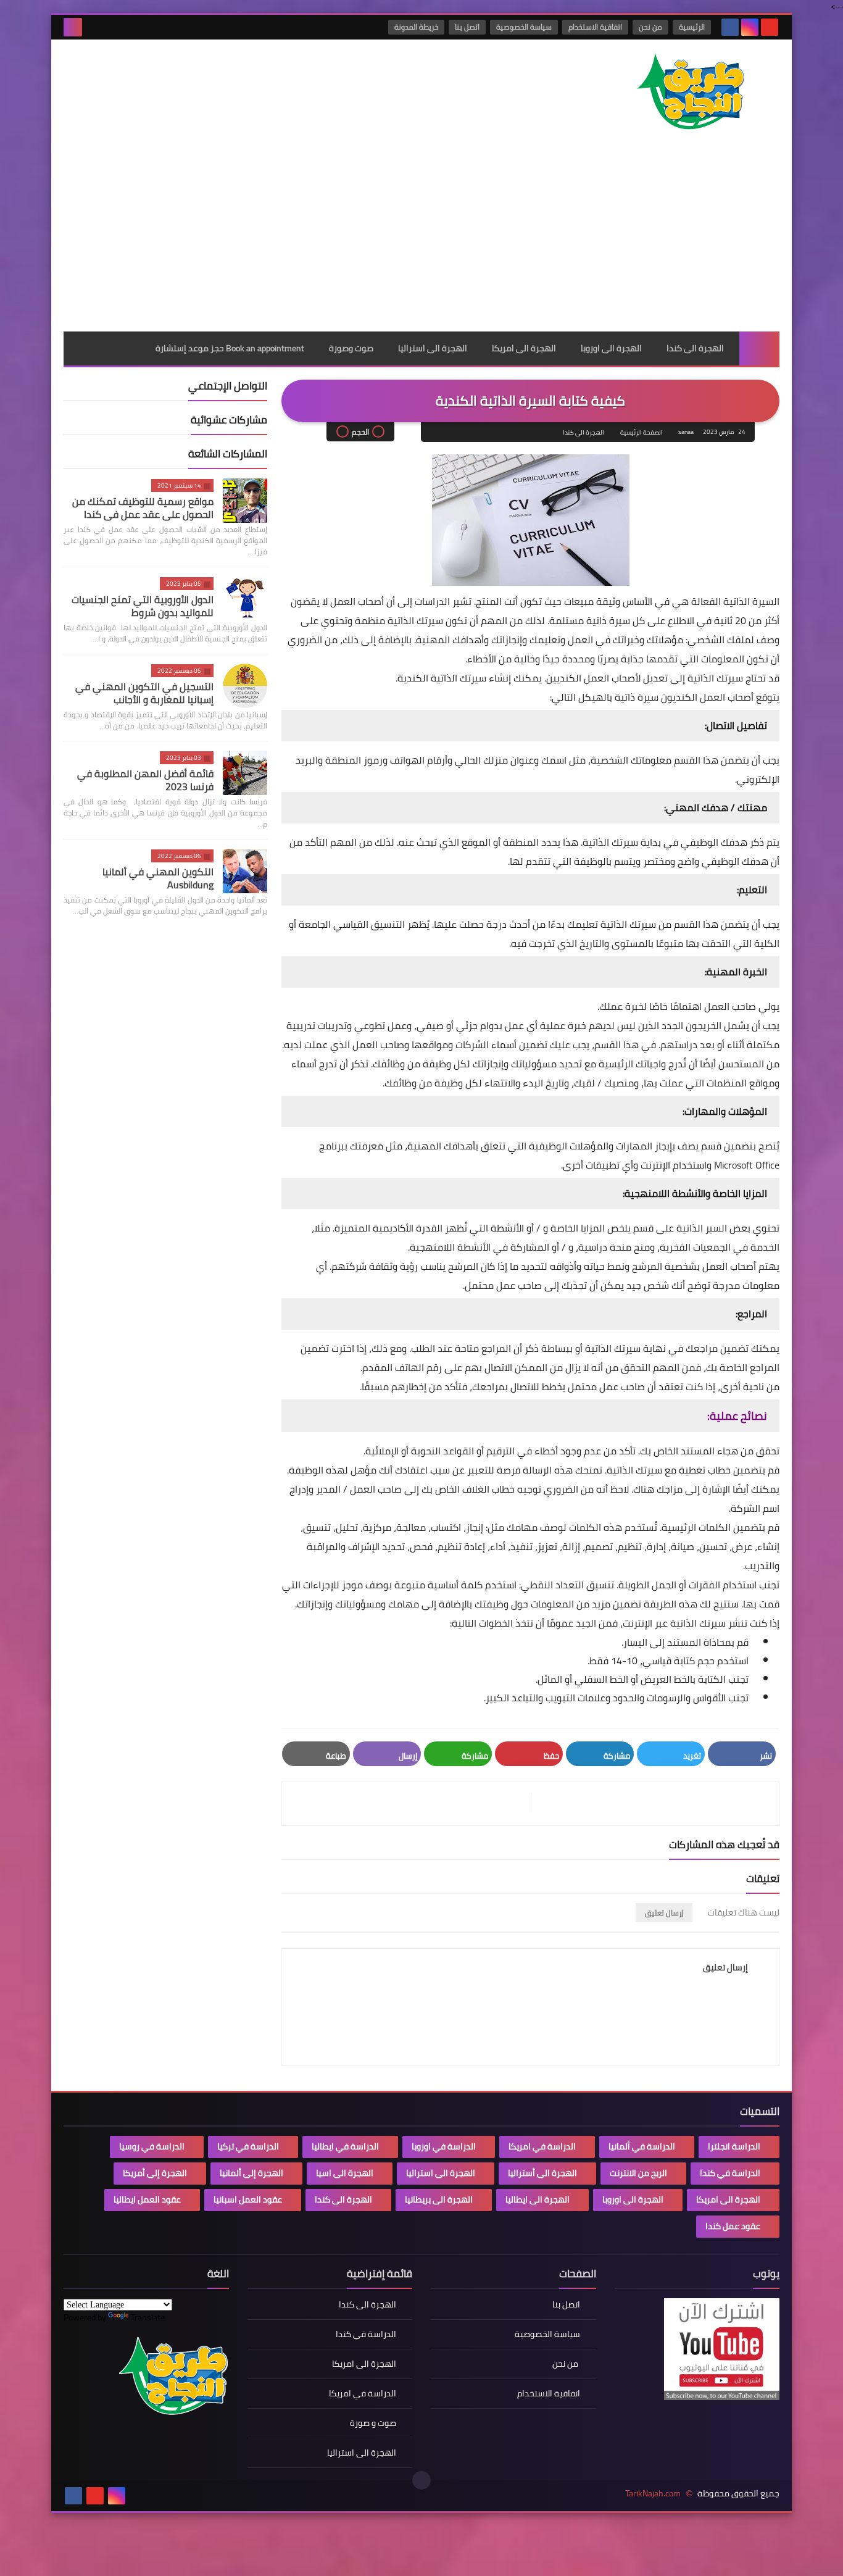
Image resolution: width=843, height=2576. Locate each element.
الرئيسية (692, 27)
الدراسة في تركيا (248, 2146)
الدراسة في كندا (730, 2173)
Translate (148, 2317)
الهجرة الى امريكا (524, 348)
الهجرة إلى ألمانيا (251, 2173)
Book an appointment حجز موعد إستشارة (230, 348)
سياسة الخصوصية (524, 27)
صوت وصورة (351, 348)
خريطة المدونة (416, 27)
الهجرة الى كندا (695, 348)
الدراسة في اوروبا (444, 2146)
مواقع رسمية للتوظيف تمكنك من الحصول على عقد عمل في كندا (143, 508)
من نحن (650, 27)
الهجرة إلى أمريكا (155, 2173)
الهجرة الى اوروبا (611, 348)
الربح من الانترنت (638, 2173)
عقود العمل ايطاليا (147, 2199)
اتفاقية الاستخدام (595, 27)
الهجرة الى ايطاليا (538, 2199)
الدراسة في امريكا (542, 2146)
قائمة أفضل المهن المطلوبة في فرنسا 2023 (145, 780)
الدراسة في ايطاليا (345, 2146)
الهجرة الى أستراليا (542, 2173)
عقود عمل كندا (733, 2226)
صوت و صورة (373, 2423)
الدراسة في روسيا (152, 2146)
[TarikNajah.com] (690, 93)
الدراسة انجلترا (734, 2146)
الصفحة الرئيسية (642, 432)
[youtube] (770, 27)
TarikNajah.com (653, 2494)
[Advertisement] (421, 239)
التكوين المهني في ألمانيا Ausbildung (158, 878)
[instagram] (750, 27)
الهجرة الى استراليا (433, 348)
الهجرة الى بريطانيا (439, 2199)
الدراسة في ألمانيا (642, 2146)
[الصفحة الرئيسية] (759, 348)
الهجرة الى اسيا (345, 2173)
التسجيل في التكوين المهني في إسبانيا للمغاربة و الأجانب (144, 693)
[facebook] (730, 27)
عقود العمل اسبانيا (248, 2199)
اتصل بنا (467, 27)
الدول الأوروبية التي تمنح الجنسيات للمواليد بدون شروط (143, 606)
